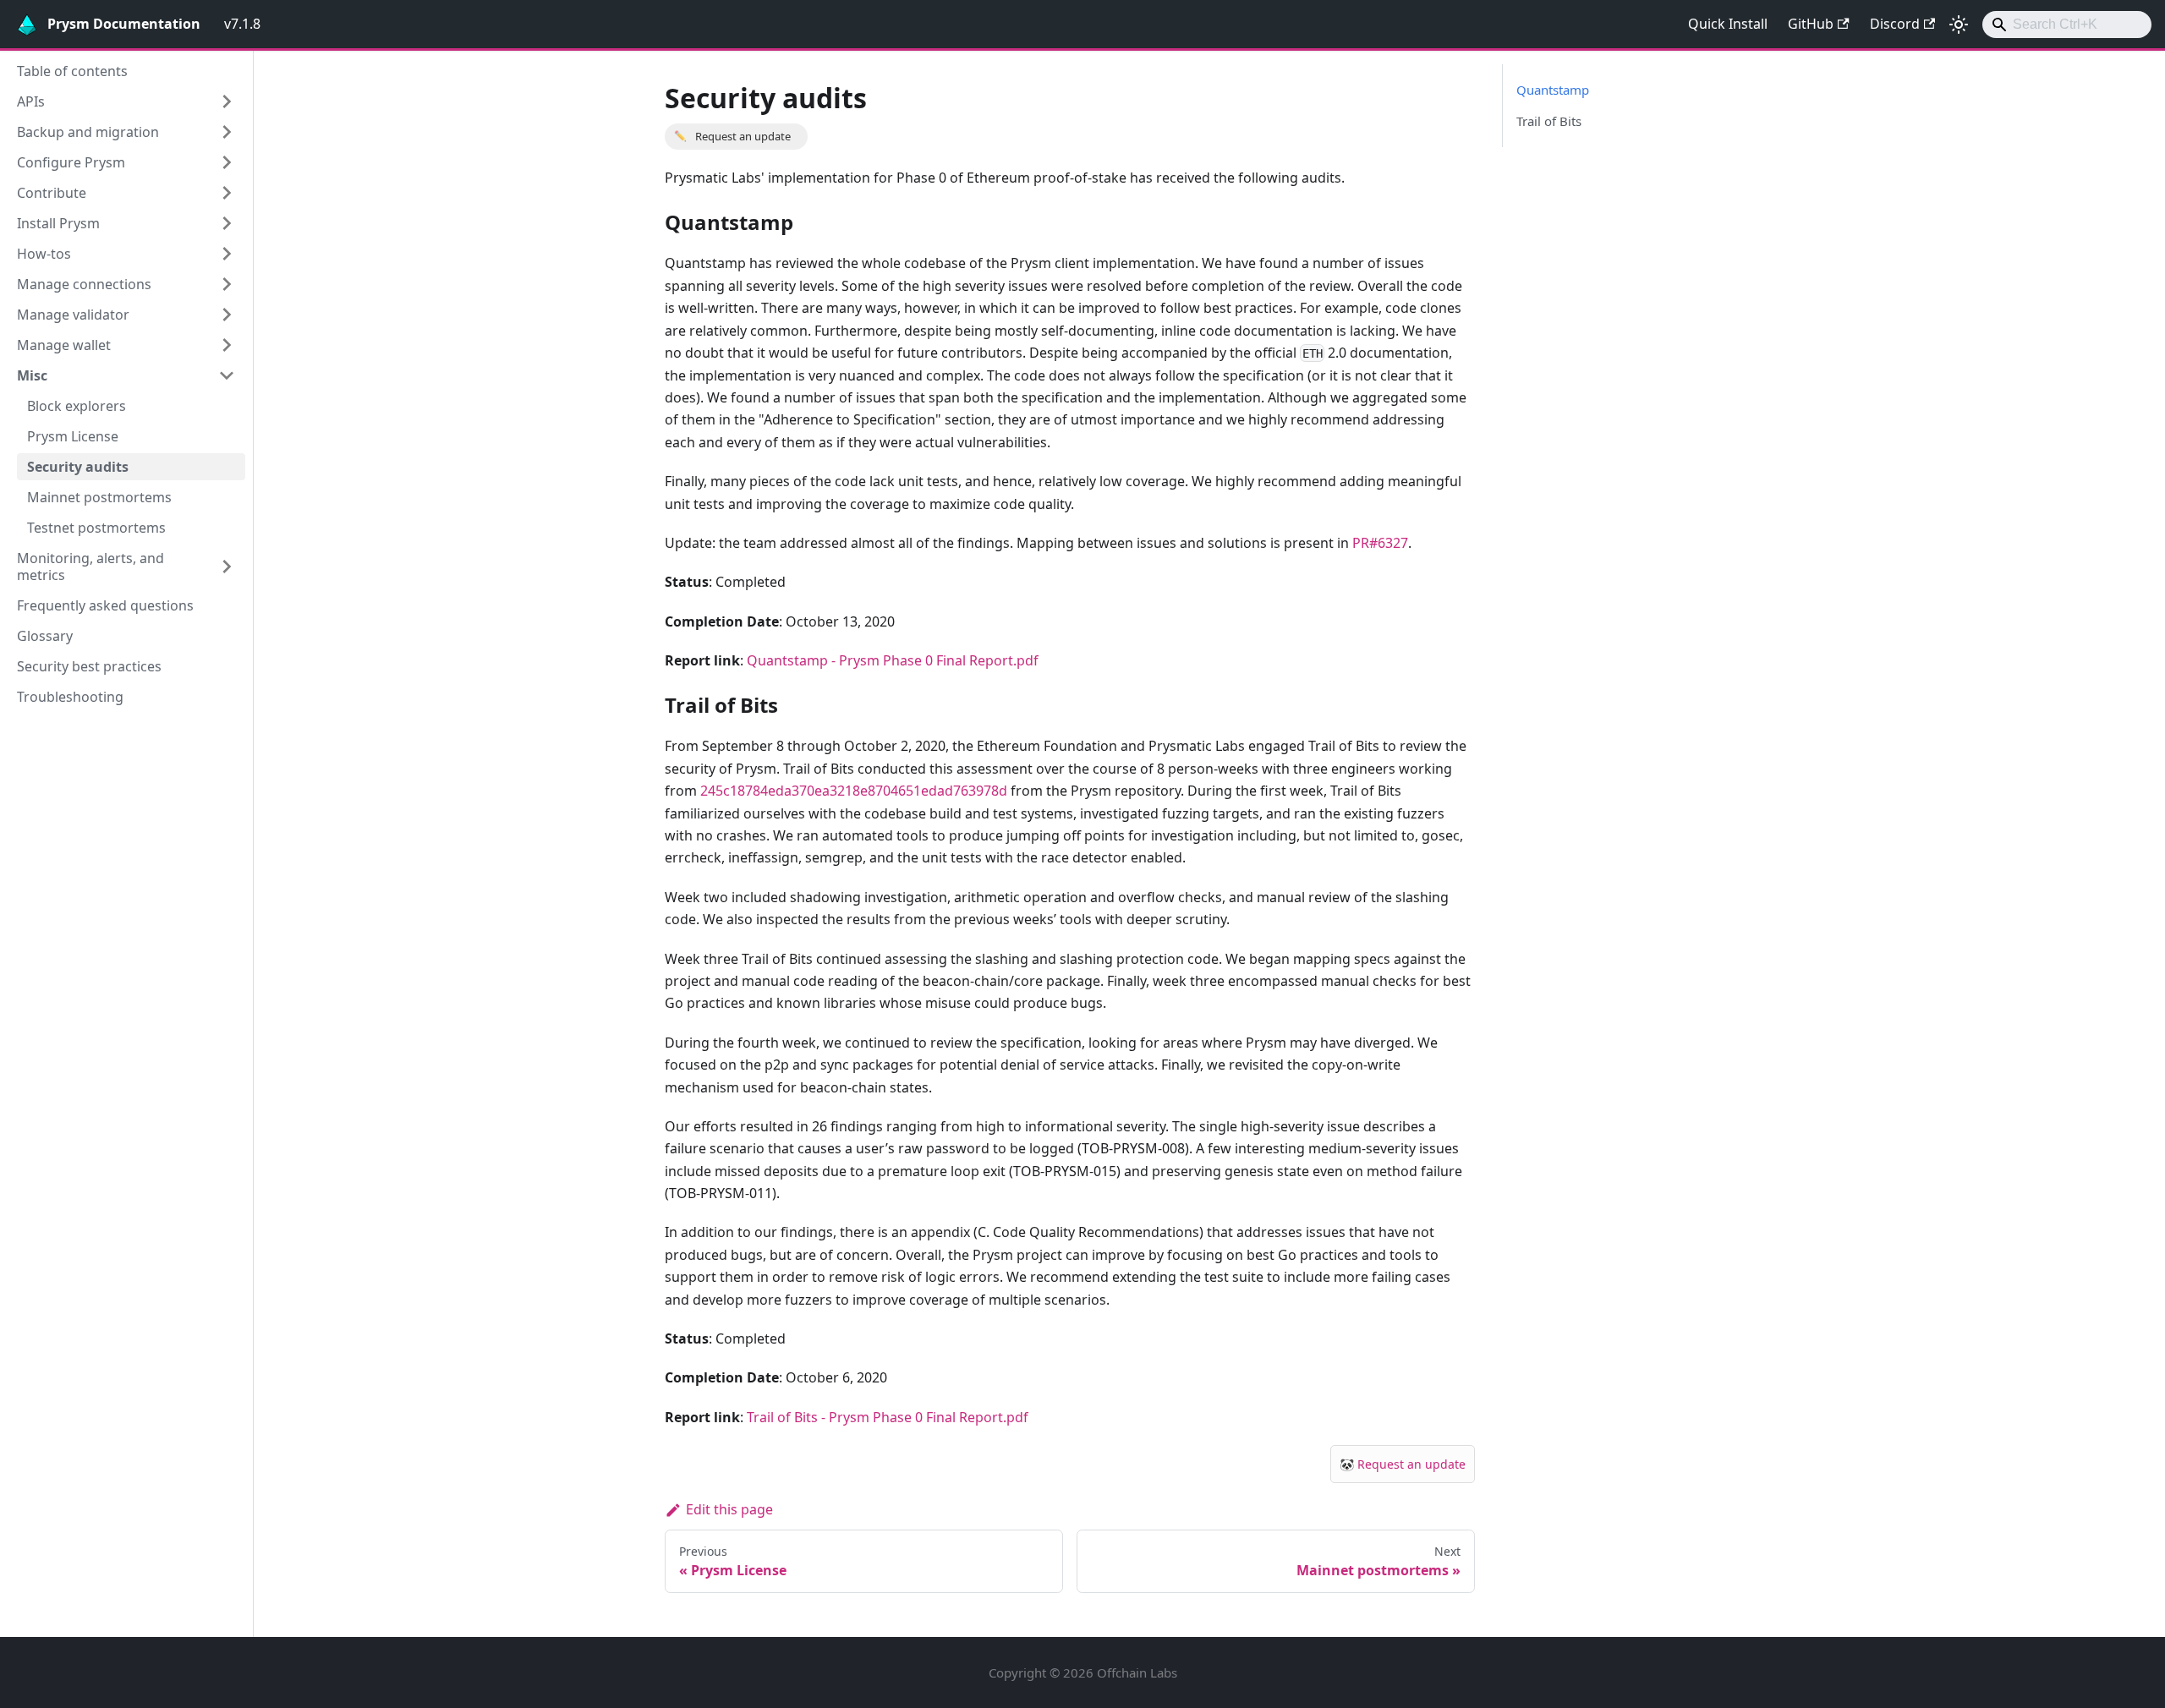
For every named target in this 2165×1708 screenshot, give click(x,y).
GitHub (1811, 24)
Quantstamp (1553, 90)
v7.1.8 (242, 24)
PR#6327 (1380, 543)
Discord (1895, 24)
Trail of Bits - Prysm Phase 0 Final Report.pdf (888, 1417)
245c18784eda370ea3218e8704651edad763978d (854, 791)
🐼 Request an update (1403, 1464)
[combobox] (2067, 25)
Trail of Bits (1549, 121)
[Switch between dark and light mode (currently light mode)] (1959, 25)
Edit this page (729, 1509)
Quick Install (1728, 24)
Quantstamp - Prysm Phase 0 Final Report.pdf (893, 660)
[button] (126, 101)
